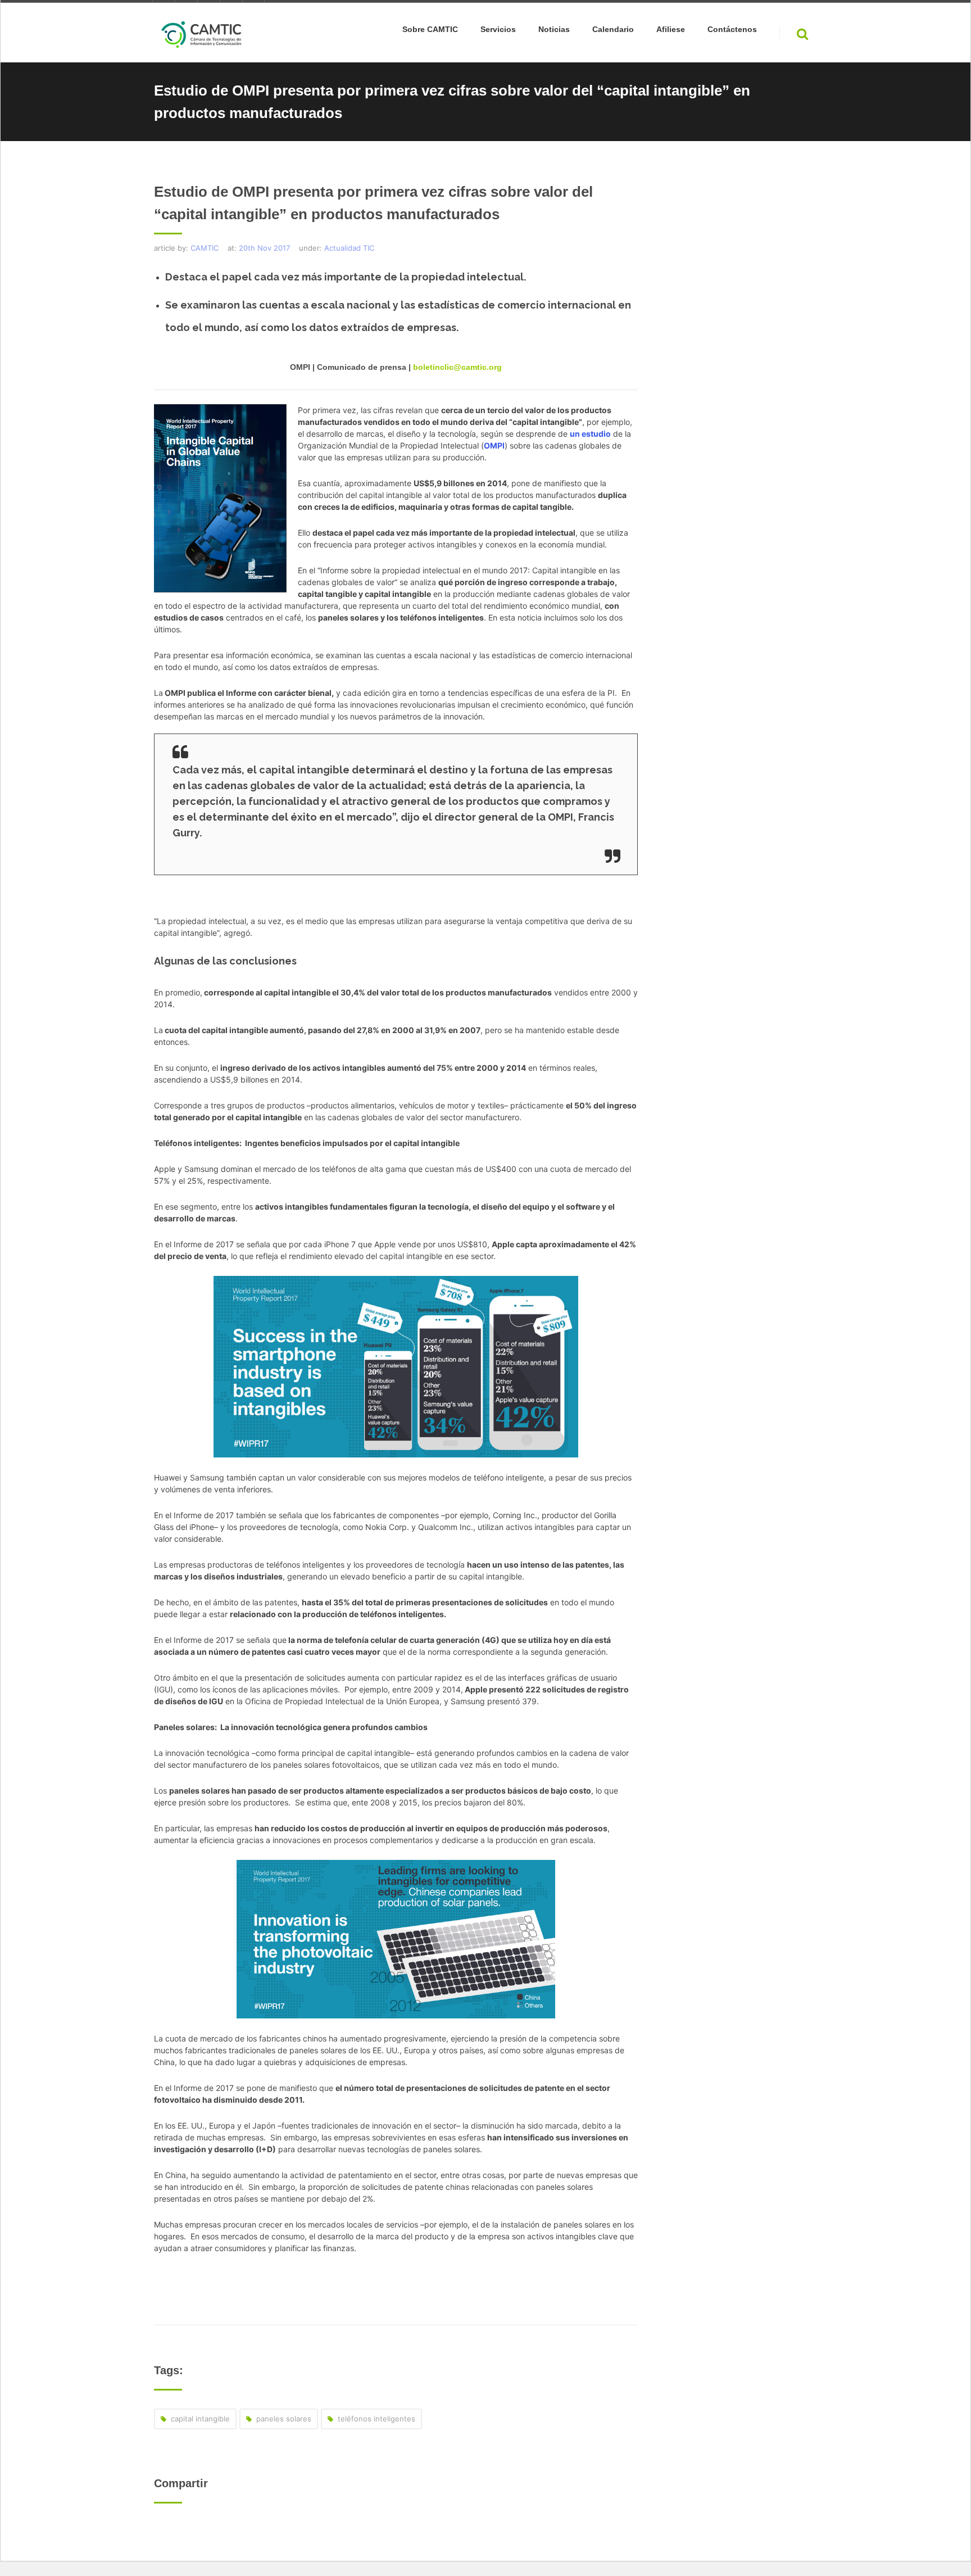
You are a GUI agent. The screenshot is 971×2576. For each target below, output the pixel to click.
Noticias (554, 30)
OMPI (494, 445)
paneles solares (284, 2419)
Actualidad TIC (349, 248)
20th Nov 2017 (264, 248)
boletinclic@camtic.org (457, 367)
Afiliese (671, 30)
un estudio (590, 434)
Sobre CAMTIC (430, 30)
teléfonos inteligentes (376, 2419)
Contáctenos (732, 30)
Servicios (498, 30)
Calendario (613, 30)
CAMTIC (205, 248)
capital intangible (200, 2419)
